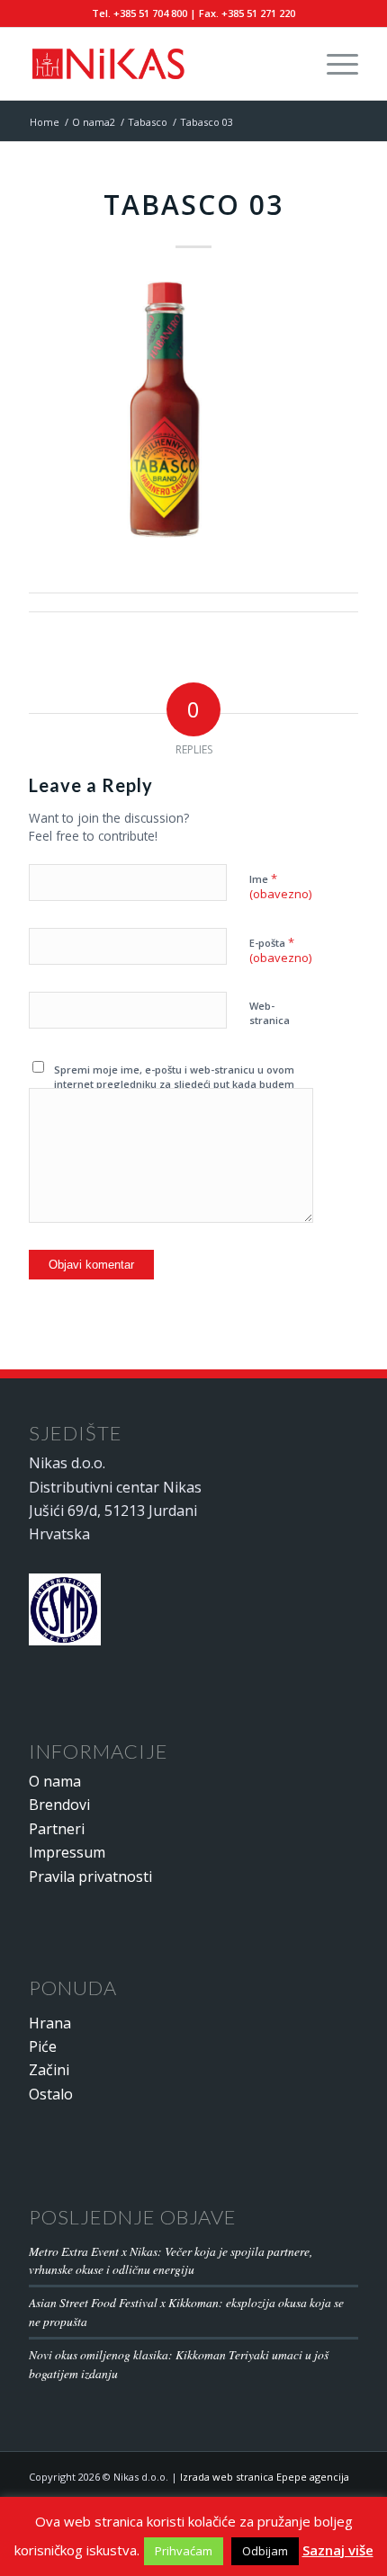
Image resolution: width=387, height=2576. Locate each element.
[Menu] (333, 64)
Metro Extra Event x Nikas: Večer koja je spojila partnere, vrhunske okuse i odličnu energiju (171, 2260)
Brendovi (59, 1805)
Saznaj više (338, 2550)
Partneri (57, 1829)
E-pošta (280, 950)
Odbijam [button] (265, 2551)
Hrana (50, 2023)
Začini (49, 2070)
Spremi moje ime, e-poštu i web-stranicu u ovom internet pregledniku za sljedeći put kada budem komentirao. (174, 1084)
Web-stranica (270, 1013)
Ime (280, 887)
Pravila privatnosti (90, 1876)
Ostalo (51, 2094)
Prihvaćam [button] (184, 2551)
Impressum (67, 1852)
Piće (43, 2046)
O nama (55, 1781)
